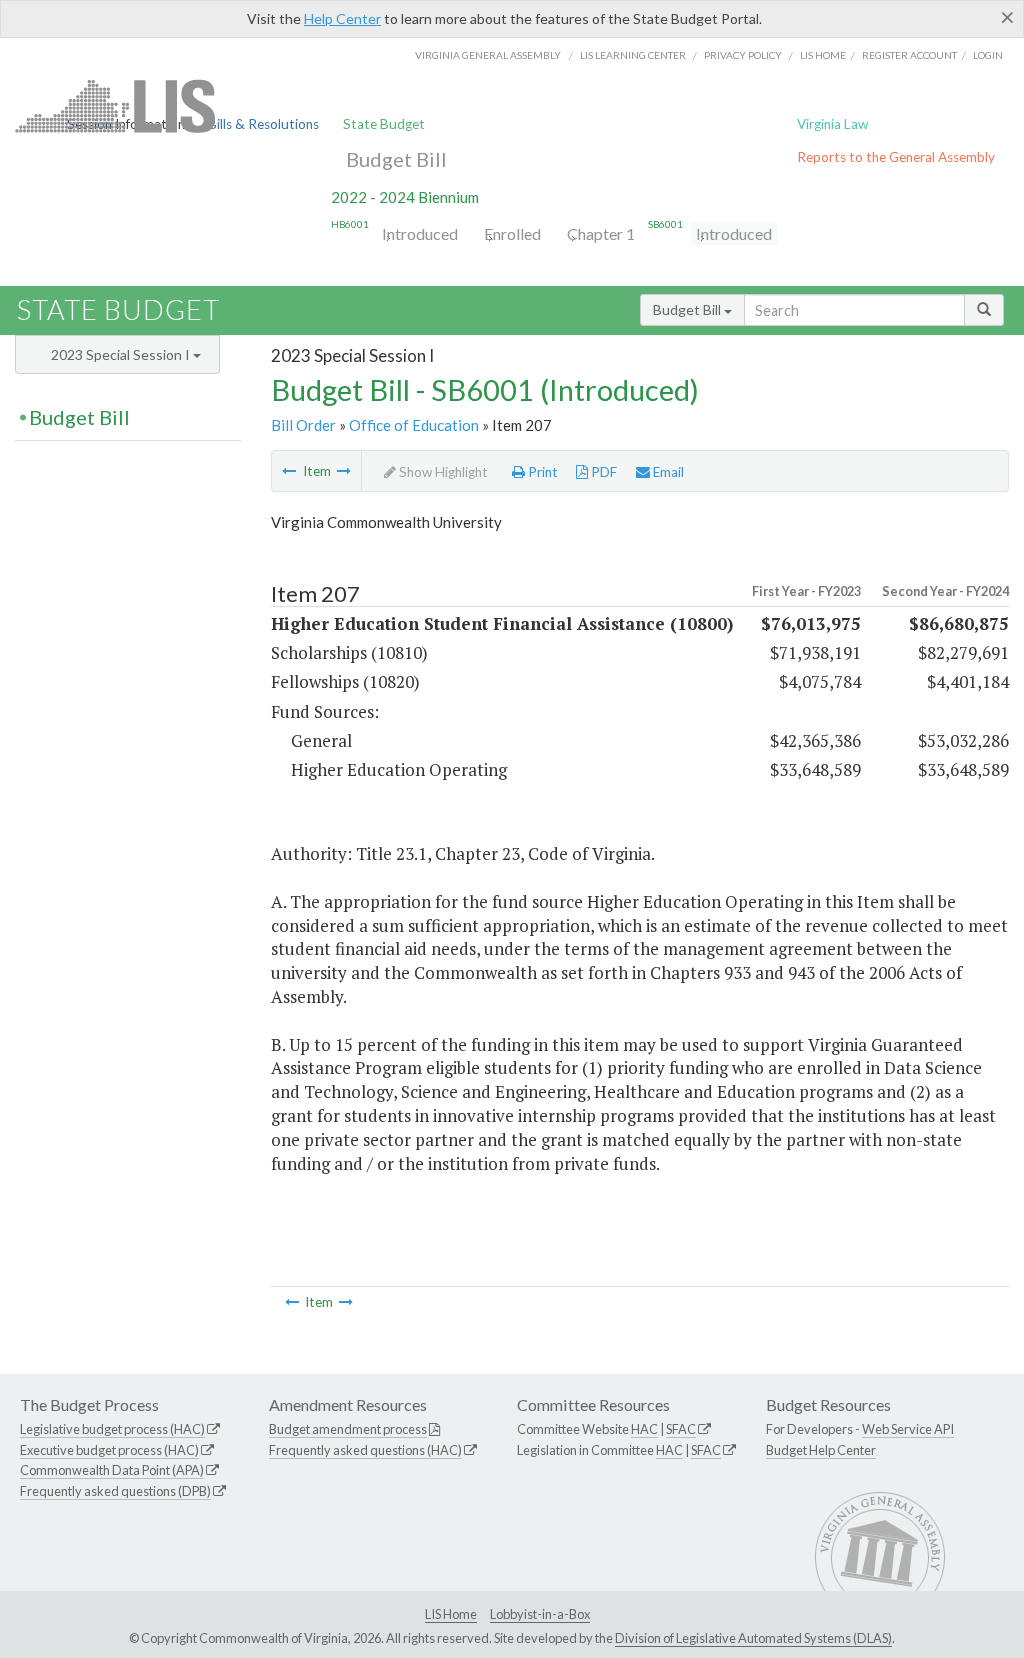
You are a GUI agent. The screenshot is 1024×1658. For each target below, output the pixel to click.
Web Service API (908, 1429)
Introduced (420, 233)
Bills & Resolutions (263, 124)
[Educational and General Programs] (289, 471)
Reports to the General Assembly (896, 157)
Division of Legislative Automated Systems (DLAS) (753, 1638)
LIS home (823, 55)
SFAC (681, 1429)
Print (541, 472)
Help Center (342, 18)
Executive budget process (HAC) (109, 1450)
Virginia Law (832, 124)
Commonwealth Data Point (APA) (112, 1470)
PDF (602, 472)
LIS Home (451, 1614)
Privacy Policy (743, 55)
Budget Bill (396, 159)
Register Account (909, 55)
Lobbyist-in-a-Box (540, 1614)
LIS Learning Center (633, 55)
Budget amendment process (348, 1429)
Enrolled (512, 233)
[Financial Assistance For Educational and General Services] (344, 471)
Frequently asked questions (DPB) (115, 1491)
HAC (644, 1429)
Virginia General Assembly (488, 55)
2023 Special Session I (122, 354)
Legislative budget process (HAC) (112, 1429)
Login (988, 55)
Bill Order (303, 425)
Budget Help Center (821, 1450)
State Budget (384, 124)
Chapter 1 (601, 233)
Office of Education (414, 425)
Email (667, 472)
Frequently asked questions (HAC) (365, 1450)
